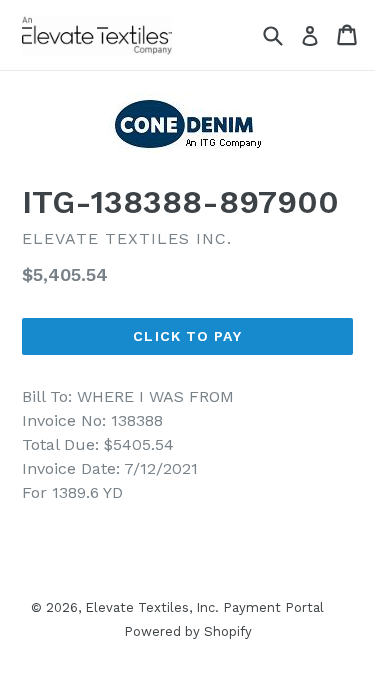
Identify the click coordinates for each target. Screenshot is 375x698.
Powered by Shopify (188, 631)
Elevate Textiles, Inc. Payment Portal (204, 607)
